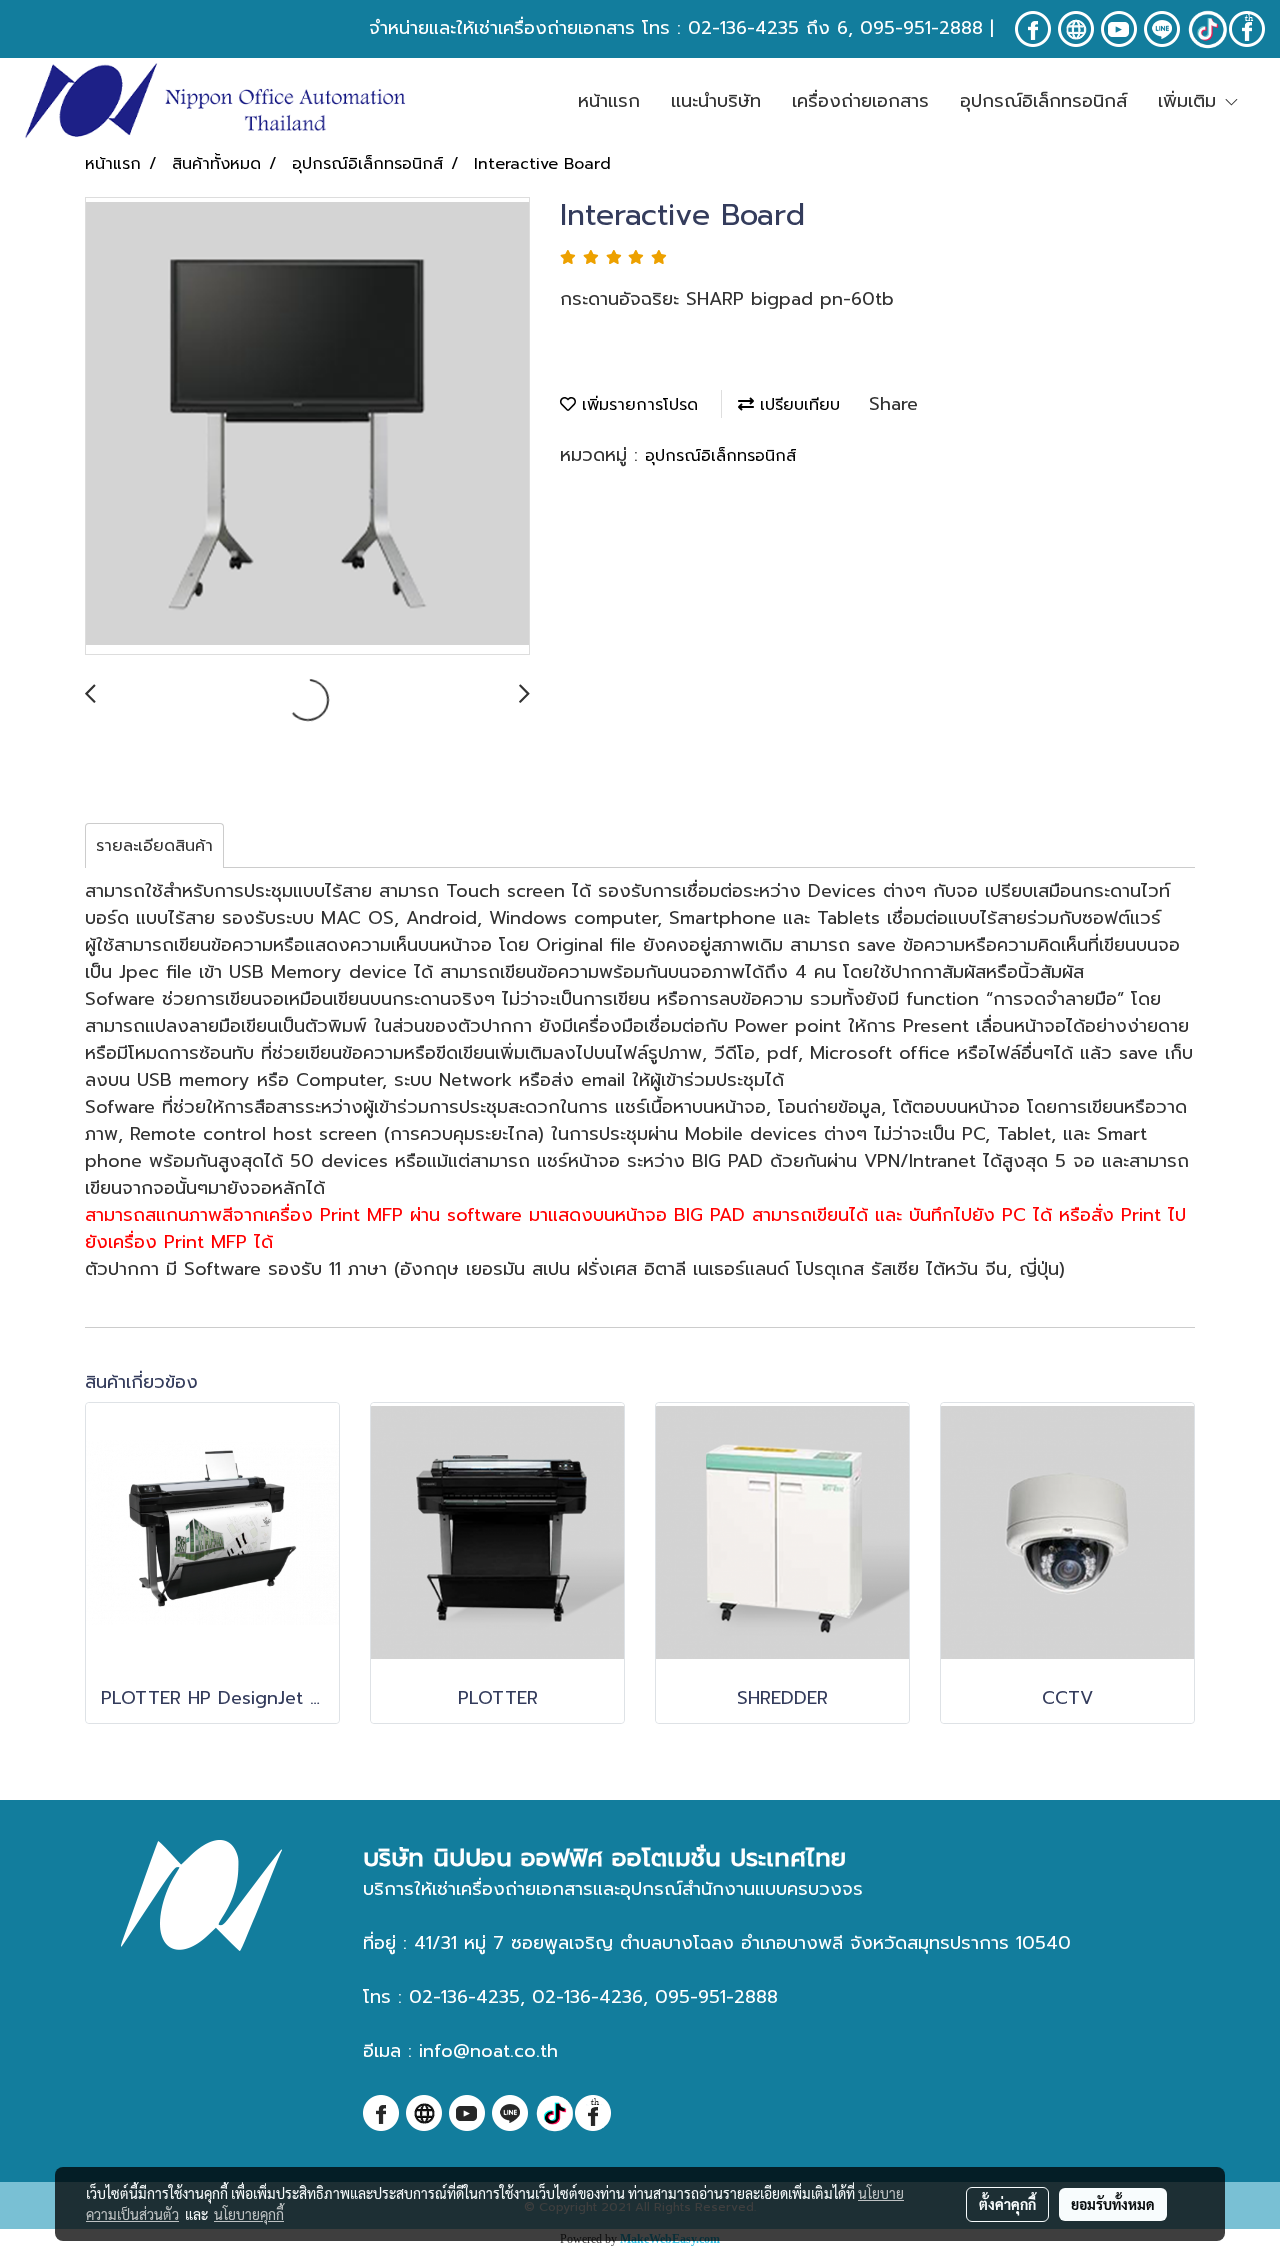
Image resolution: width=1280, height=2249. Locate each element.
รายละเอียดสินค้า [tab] (154, 846)
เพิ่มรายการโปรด (637, 405)
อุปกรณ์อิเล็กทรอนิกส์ (1043, 101)
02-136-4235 (743, 28)
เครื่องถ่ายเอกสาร (860, 101)
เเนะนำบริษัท (716, 101)
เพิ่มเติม (1190, 101)
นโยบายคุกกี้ (249, 2214)
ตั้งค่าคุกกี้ (1007, 2204)
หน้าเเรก (609, 101)
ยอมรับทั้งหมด (1113, 2204)
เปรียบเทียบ (797, 405)
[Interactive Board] (307, 427)
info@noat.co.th (488, 2051)
